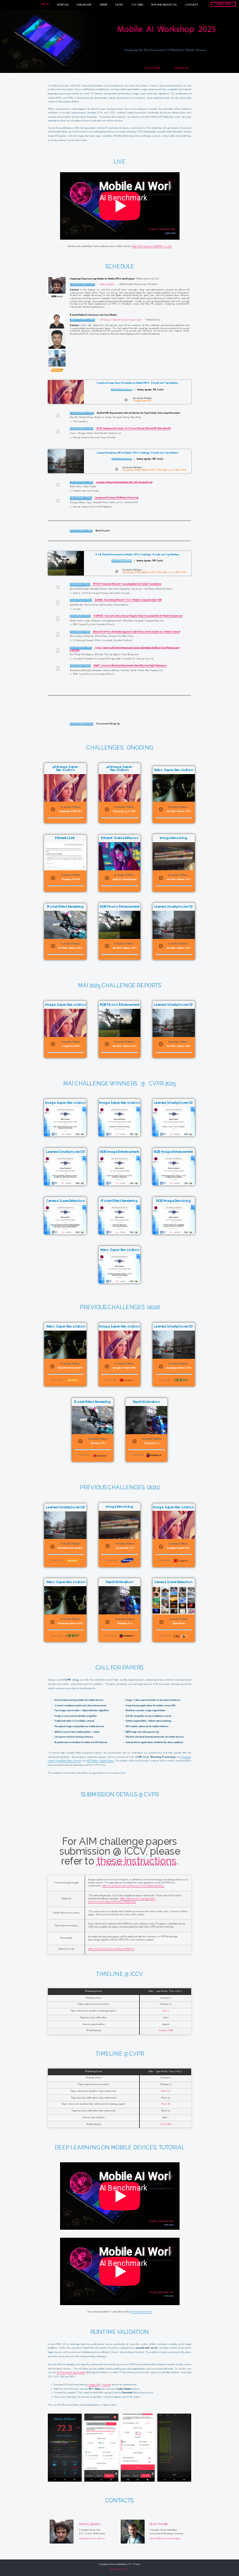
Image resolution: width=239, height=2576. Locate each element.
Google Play (94, 2384)
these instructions (137, 1861)
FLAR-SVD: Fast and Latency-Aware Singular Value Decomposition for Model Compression (138, 616)
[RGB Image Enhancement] (121, 1187)
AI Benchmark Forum (141, 2312)
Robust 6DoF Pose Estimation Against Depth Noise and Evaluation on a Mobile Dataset (137, 632)
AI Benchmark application (71, 2372)
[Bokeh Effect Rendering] (121, 1236)
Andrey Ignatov (107, 284)
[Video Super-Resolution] (120, 1285)
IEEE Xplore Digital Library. (101, 1761)
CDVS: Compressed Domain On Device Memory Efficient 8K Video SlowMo (134, 428)
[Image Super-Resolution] (67, 1138)
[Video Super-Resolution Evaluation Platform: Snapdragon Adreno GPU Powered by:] (67, 1643)
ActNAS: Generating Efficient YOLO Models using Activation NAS (128, 600)
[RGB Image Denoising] (173, 1236)
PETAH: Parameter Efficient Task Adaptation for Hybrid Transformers (127, 584)
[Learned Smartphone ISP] (173, 1138)
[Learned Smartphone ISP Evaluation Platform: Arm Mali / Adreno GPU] (173, 961)
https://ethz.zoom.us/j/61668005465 (152, 246)
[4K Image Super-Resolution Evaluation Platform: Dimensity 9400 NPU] (121, 825)
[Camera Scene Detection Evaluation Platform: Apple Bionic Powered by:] (173, 1643)
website (107, 2384)
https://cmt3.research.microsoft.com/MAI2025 (112, 1949)
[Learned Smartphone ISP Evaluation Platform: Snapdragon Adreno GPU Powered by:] (173, 1388)
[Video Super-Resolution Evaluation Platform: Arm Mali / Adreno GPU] (173, 825)
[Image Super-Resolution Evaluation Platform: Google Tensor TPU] (67, 1059)
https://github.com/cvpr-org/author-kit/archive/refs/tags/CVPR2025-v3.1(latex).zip (122, 1900)
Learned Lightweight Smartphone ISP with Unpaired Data (124, 482)
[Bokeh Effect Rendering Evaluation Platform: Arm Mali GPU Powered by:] (94, 1463)
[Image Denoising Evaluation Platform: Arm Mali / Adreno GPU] (173, 893)
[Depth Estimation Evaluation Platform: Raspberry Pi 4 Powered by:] (146, 1463)
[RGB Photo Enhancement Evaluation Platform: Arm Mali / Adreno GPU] (121, 961)
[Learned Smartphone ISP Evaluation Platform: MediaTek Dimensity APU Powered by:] (67, 1569)
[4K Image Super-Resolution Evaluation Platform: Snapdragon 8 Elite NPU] (67, 825)
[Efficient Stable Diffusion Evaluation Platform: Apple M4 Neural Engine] (121, 893)
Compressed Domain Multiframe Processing (117, 498)
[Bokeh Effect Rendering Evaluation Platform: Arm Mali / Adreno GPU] (67, 961)
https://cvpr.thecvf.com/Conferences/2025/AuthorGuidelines (133, 1886)
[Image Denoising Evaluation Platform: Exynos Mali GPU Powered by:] (121, 1569)
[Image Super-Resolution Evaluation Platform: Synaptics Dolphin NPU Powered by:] (121, 1388)
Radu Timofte (159, 2524)
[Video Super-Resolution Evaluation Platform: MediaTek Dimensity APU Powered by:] (67, 1388)
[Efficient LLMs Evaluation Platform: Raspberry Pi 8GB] (67, 893)
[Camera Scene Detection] (67, 1236)
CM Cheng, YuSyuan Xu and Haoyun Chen (121, 319)
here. (124, 1773)
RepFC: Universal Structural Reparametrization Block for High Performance (130, 666)
